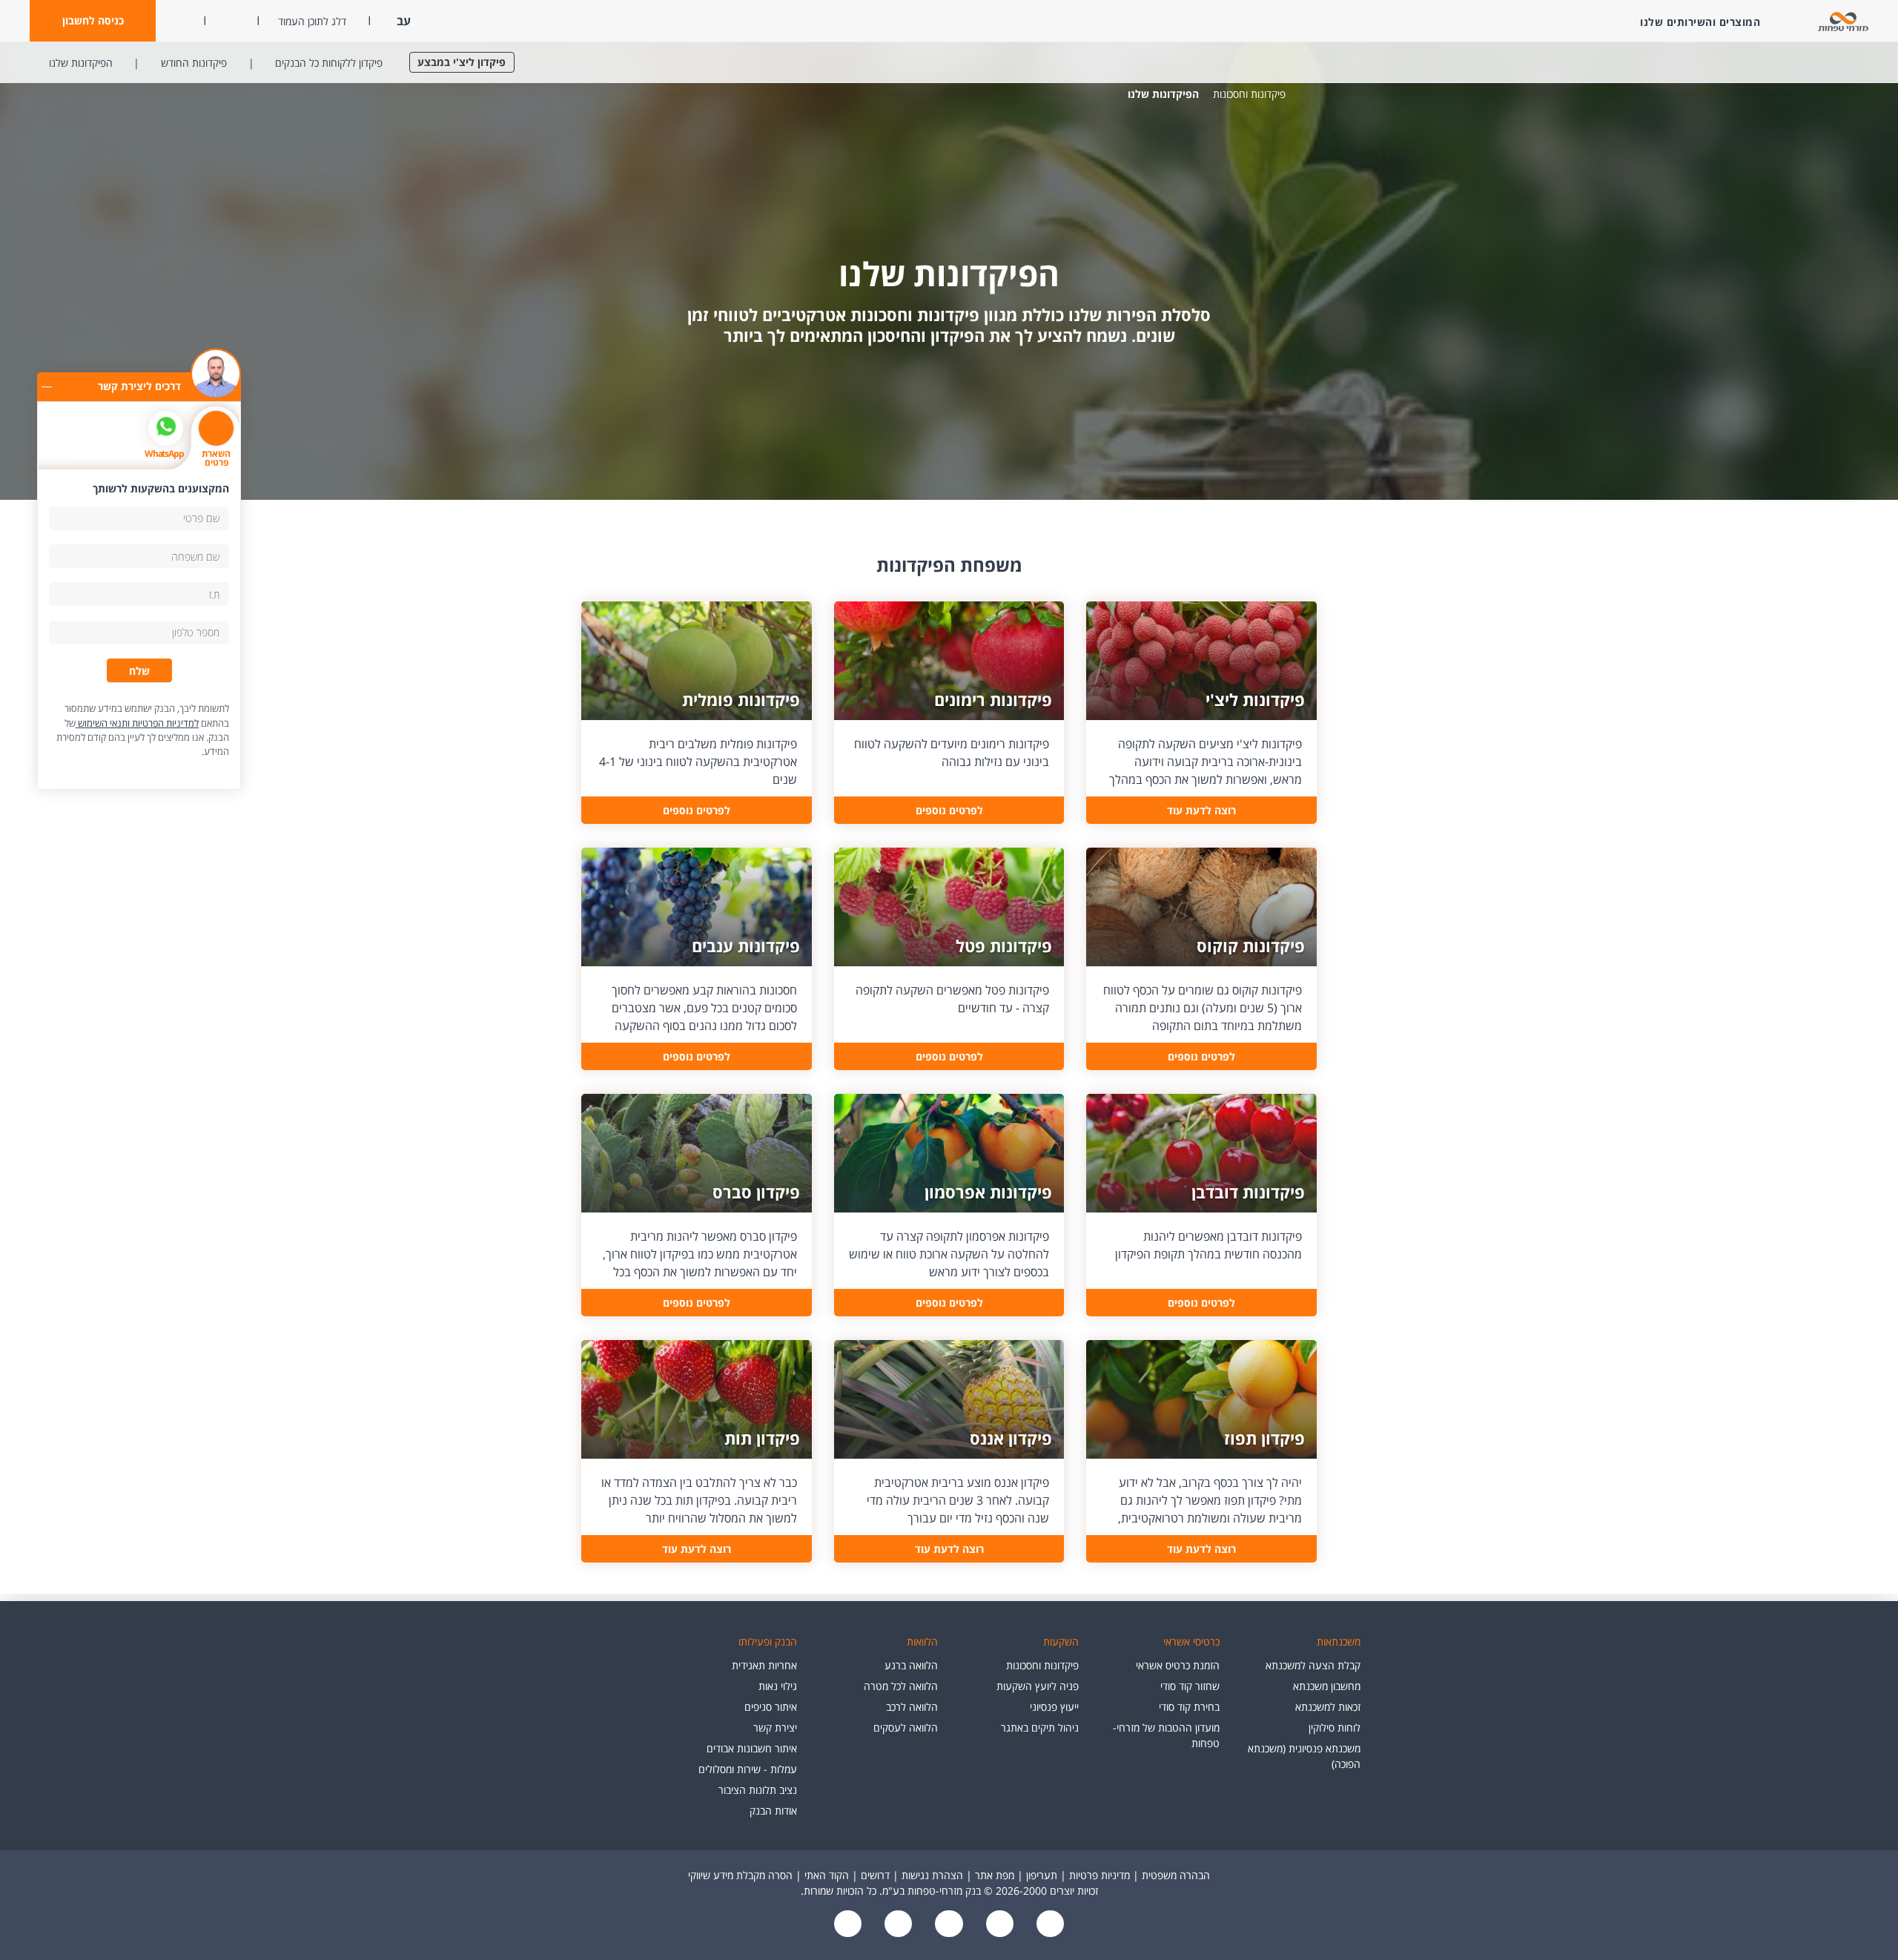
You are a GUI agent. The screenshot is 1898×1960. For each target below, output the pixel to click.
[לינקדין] (897, 1925)
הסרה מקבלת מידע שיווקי (740, 1875)
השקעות (1061, 1641)
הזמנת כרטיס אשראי (1178, 1665)
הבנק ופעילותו (768, 1641)
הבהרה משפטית (1176, 1875)
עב (402, 21)
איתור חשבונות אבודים (752, 1748)
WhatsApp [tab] (164, 453)
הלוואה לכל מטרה (901, 1686)
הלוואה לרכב (912, 1707)
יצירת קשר (775, 1728)
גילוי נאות (778, 1686)
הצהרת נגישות (932, 1875)
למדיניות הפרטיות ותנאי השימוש (137, 723)
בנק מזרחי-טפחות (1308, 94)
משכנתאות (1339, 1641)
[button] (93, 21)
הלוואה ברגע (911, 1665)
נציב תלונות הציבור (758, 1790)
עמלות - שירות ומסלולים (748, 1769)
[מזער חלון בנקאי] (46, 386)
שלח (139, 671)
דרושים (875, 1875)
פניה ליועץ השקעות (1038, 1686)
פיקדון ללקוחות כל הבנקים (329, 63)
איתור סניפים (771, 1707)
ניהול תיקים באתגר (1040, 1728)
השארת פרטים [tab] (216, 458)
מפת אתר (995, 1875)
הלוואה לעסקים (906, 1728)
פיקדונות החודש (194, 63)
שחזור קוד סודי (1190, 1686)
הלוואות (922, 1641)
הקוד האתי (827, 1875)
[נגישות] (948, 1925)
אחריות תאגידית (764, 1665)
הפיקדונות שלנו (81, 63)
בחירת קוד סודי (1189, 1707)
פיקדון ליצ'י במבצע (462, 62)
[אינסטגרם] (848, 1925)
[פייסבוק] (1048, 1925)
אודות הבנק (773, 1811)
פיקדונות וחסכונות (1249, 94)
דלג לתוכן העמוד (312, 21)
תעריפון (1042, 1875)
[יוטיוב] (998, 1925)
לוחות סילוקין (1335, 1728)
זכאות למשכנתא (1328, 1707)
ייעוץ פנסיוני (1054, 1707)
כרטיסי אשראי (1191, 1641)
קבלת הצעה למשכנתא (1313, 1665)
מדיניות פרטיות (1100, 1875)
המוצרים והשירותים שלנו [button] (1700, 22)
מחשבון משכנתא (1327, 1686)
